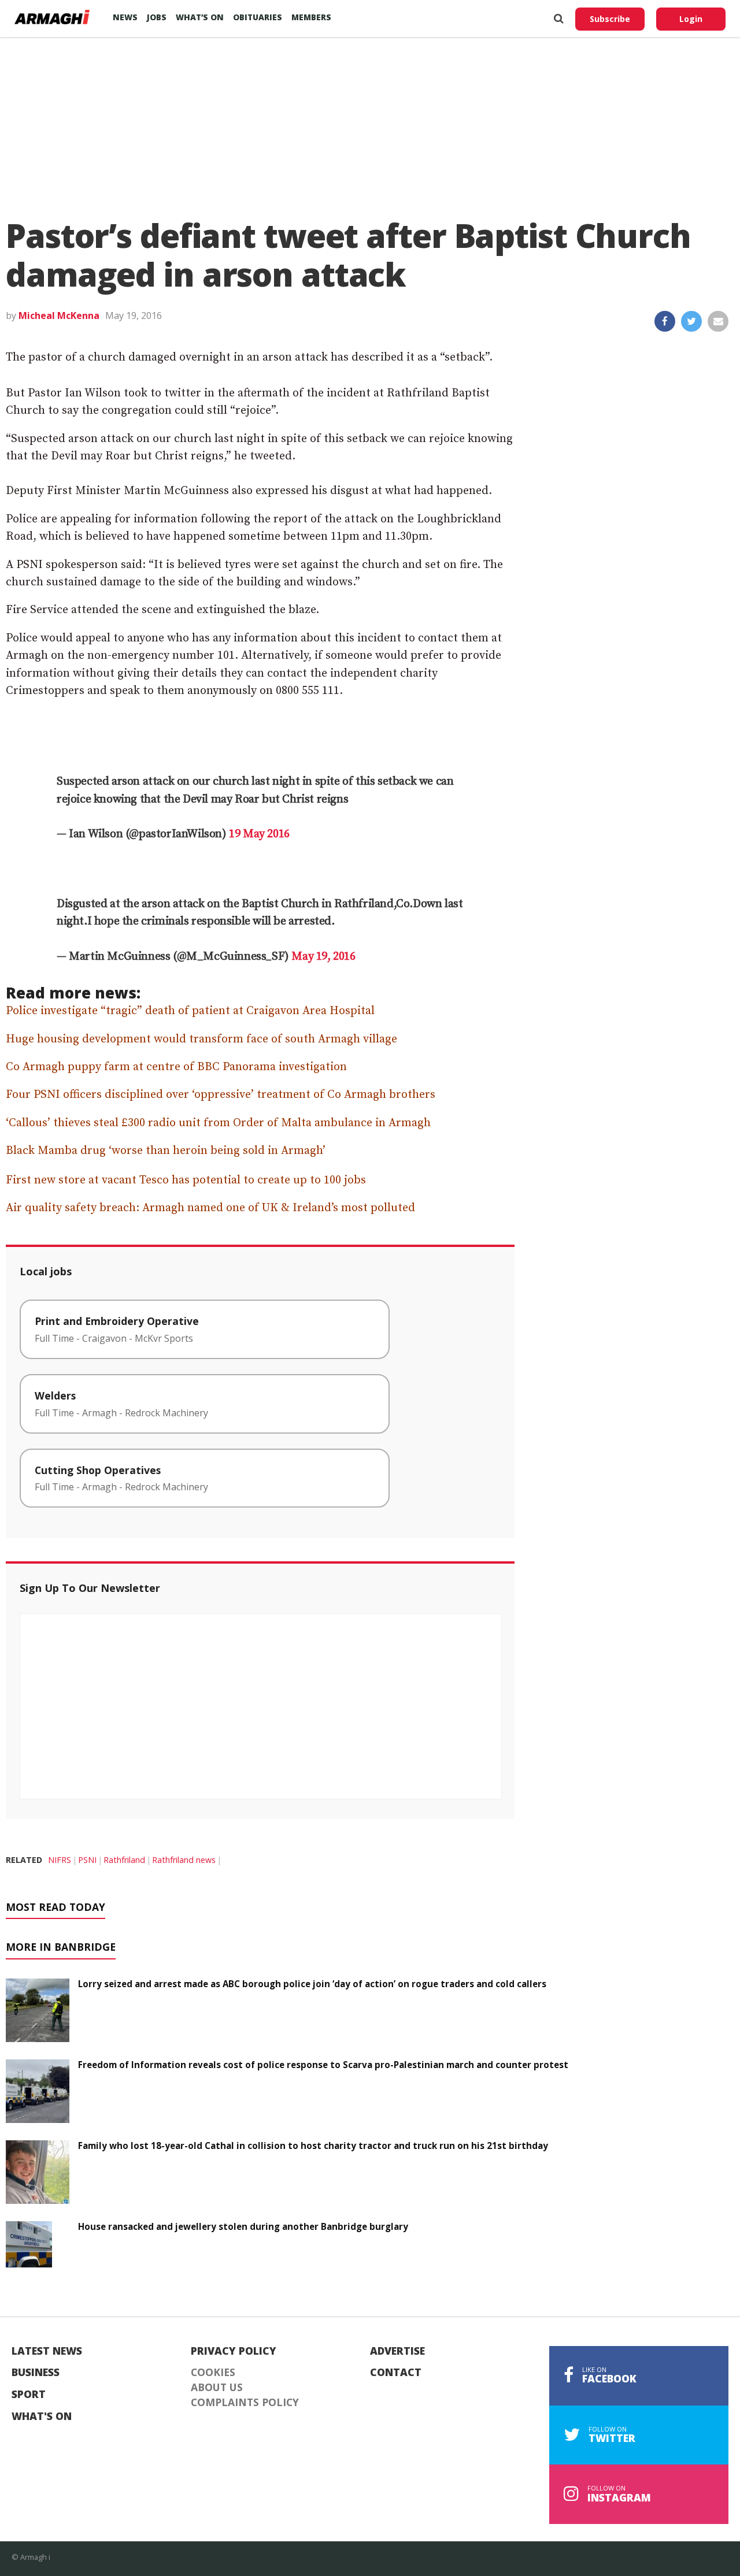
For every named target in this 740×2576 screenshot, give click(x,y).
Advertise (397, 2351)
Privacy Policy (234, 2351)
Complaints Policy (245, 2403)
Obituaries (258, 17)
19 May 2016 (259, 834)
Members (311, 17)
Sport (29, 2395)
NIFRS (60, 1860)
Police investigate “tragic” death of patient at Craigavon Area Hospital (190, 1011)
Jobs (157, 17)
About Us (217, 2388)
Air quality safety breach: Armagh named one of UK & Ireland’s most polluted (210, 1208)
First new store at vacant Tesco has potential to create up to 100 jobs (186, 1180)
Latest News (47, 2351)
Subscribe (610, 19)
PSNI (87, 1860)
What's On (42, 2417)
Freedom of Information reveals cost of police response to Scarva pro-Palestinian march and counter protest (323, 2065)
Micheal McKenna (59, 315)
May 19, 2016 (323, 957)
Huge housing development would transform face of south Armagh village (201, 1039)
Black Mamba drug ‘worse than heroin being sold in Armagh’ (166, 1151)
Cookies (213, 2373)
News (125, 17)
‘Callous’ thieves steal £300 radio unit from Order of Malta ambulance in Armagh (218, 1123)
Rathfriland (124, 1860)
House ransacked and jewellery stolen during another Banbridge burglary (243, 2226)
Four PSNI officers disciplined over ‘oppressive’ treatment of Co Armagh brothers (221, 1095)
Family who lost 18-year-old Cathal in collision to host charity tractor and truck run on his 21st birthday (313, 2146)
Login (691, 19)
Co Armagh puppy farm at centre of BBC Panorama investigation (176, 1067)
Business (36, 2373)
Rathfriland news (184, 1860)
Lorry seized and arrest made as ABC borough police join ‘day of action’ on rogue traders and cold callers (312, 1984)
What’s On (200, 17)
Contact (396, 2373)
